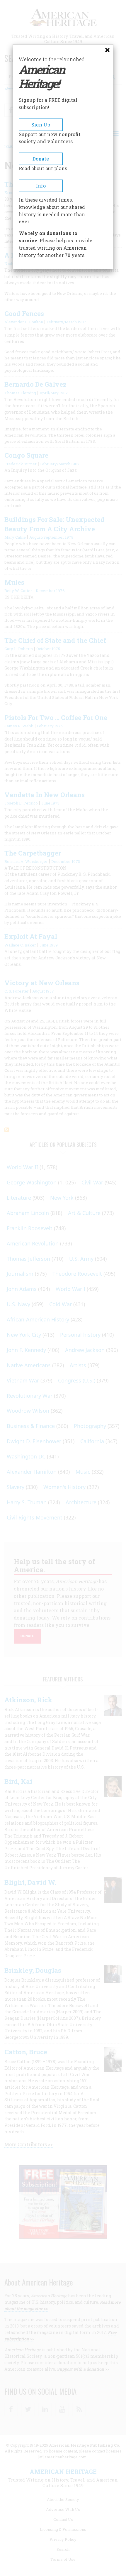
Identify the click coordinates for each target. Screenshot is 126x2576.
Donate (41, 159)
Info (41, 186)
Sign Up (41, 125)
